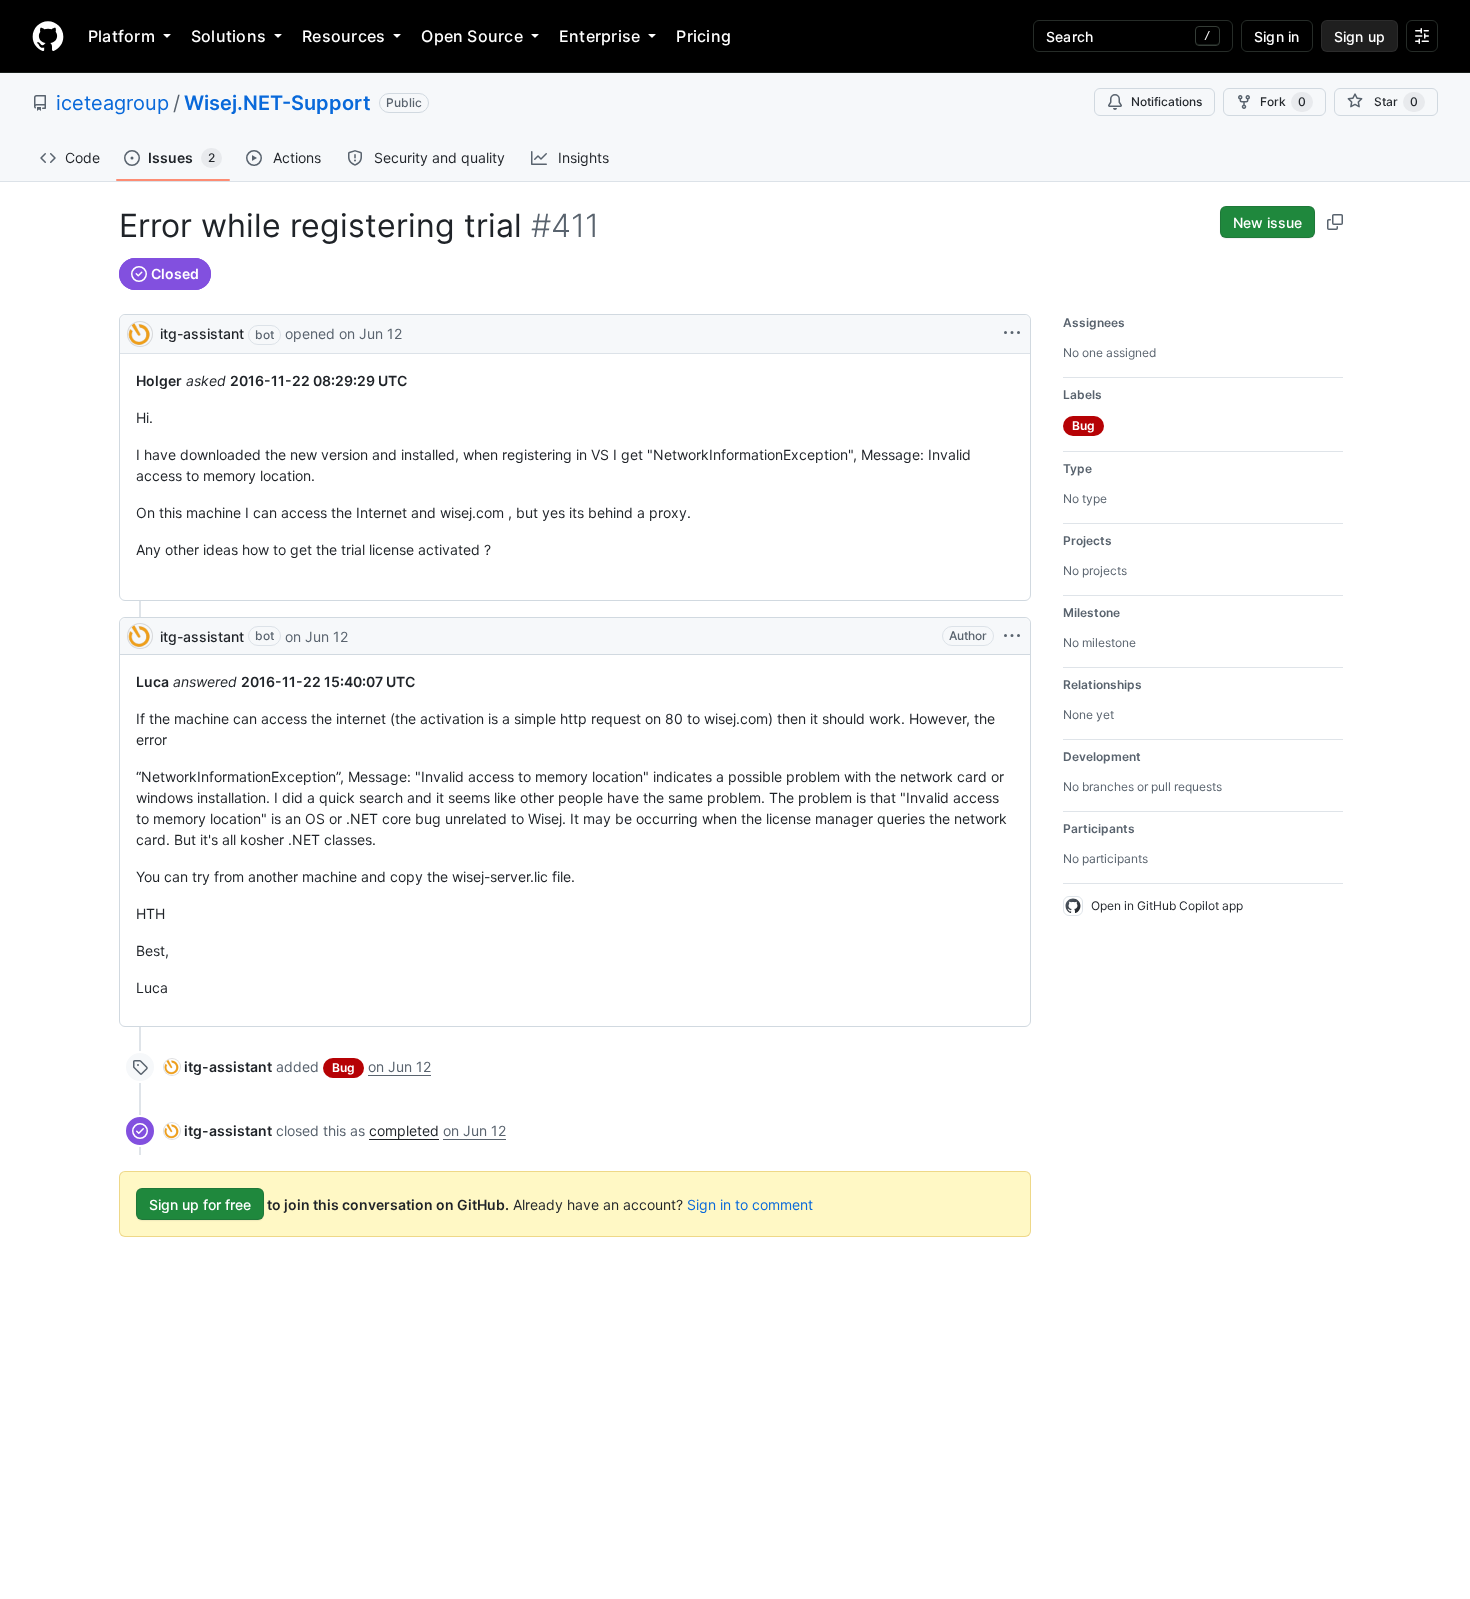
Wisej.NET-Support (277, 103)
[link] (218, 1066)
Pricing (703, 36)
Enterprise (599, 36)
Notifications (1166, 101)
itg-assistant (202, 333)
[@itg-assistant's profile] (140, 332)
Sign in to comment (750, 1204)
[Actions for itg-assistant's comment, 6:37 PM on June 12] (1012, 636)
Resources (343, 36)
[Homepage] (48, 36)
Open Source (472, 36)
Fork (1283, 101)
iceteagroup (112, 103)
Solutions (228, 36)
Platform (121, 36)
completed (404, 1130)
